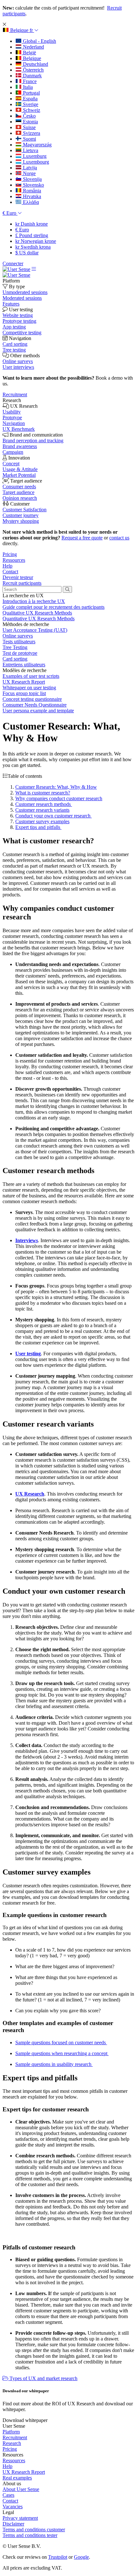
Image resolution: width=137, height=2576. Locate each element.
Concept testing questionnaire (32, 699)
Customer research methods (44, 804)
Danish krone (32, 224)
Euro (22, 230)
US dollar (27, 253)
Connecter (13, 263)
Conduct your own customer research (54, 816)
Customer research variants (42, 810)
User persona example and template (38, 711)
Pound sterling (32, 235)
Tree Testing (15, 647)
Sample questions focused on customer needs (61, 2042)
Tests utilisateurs (19, 642)
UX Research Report (24, 682)
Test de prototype (20, 653)
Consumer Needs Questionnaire (35, 705)
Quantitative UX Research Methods (39, 619)
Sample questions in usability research (54, 2064)
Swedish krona (33, 247)
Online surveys (18, 636)
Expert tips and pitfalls (38, 827)
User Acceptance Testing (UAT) (35, 630)
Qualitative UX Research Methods (37, 613)
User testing (28, 1354)
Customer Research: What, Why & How (56, 787)
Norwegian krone (36, 241)
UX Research (30, 1494)
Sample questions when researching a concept (62, 2053)
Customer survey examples (42, 821)
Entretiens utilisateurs (24, 665)
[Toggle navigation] (34, 269)
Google (81, 2557)
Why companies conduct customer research (59, 798)
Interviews (27, 1240)
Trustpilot (58, 2557)
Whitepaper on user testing (29, 688)
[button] (21, 30)
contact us (119, 538)
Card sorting (15, 659)
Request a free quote (82, 538)
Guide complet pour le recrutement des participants (54, 607)
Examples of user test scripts (31, 676)
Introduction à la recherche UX (34, 601)
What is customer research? (43, 793)
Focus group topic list (24, 693)
